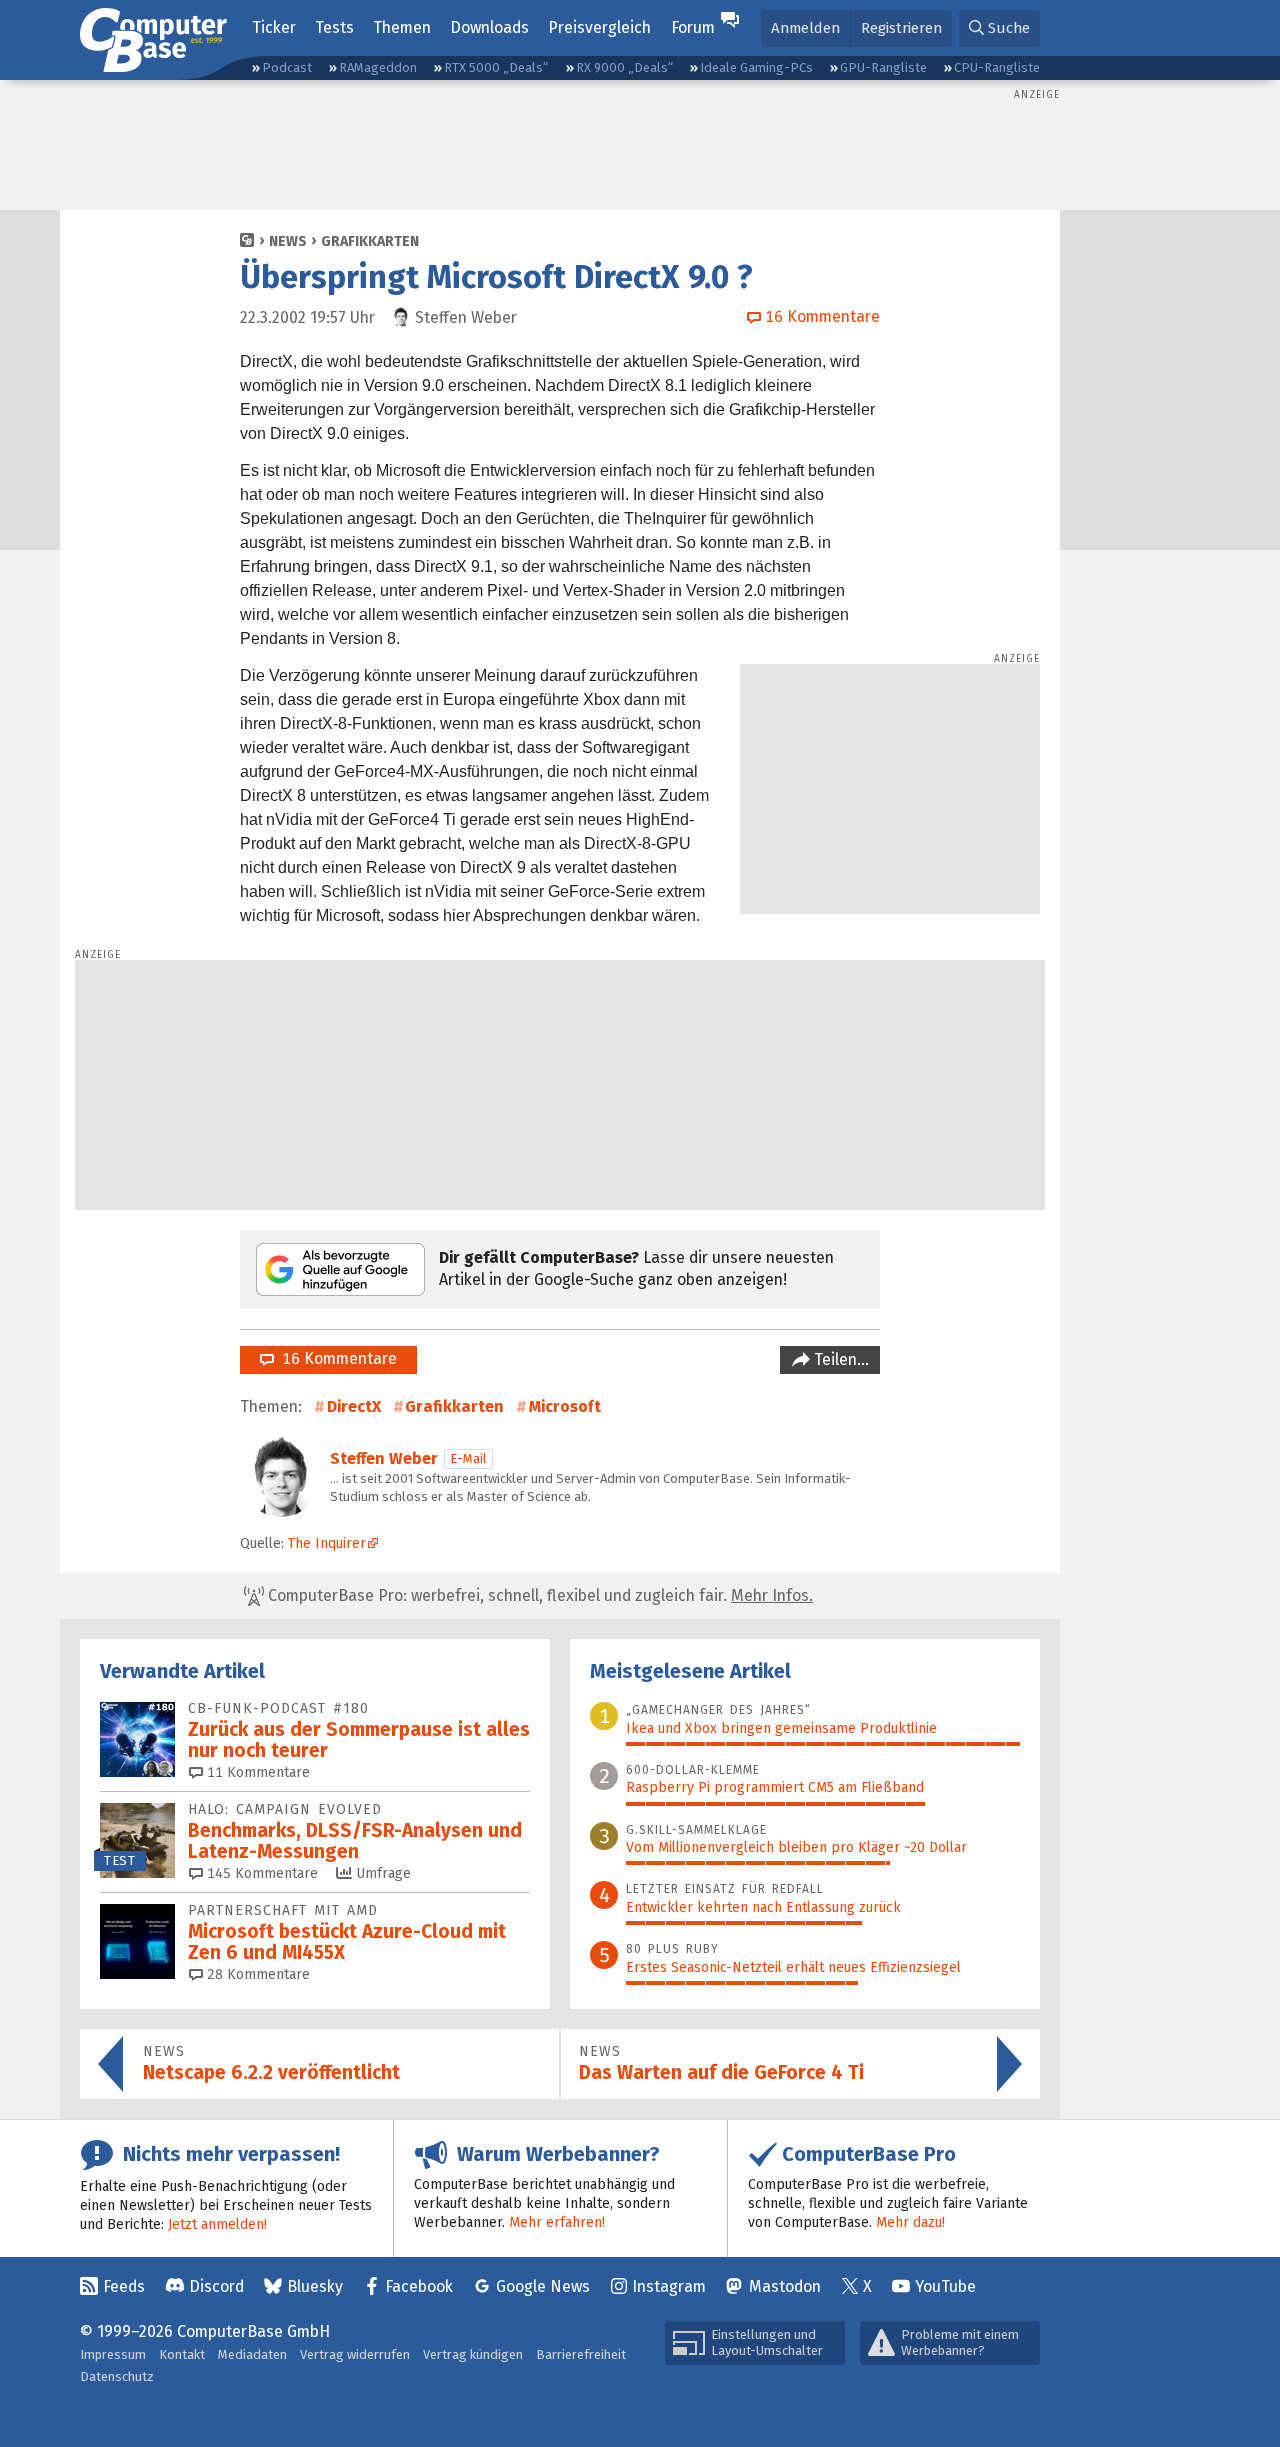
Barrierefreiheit (581, 2354)
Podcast (287, 67)
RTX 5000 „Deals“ (496, 67)
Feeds (124, 2286)
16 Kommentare (335, 1358)
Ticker (274, 27)
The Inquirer (327, 1543)
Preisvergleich (599, 27)
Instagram (669, 2286)
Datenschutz (117, 2376)
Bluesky (315, 2286)
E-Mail (468, 1458)
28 (256, 1974)
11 (256, 1772)
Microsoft (565, 1406)
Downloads (489, 27)
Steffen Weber (384, 1458)
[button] (999, 28)
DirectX (354, 1406)
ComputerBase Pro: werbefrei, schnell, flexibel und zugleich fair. (538, 1595)
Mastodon (785, 2286)
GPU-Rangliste (883, 67)
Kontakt (182, 2354)
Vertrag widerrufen (355, 2354)
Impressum (113, 2354)
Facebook (419, 2286)
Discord (216, 2286)
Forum (693, 27)
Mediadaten (252, 2354)
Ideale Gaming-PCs (756, 67)
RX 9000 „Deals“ (624, 67)
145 (260, 1873)
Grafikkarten (370, 241)
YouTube (945, 2286)
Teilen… (839, 1359)
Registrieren (901, 28)
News (288, 241)
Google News (543, 2286)
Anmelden (805, 28)
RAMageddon (378, 67)
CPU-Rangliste (997, 67)
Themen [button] (402, 27)
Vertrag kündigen (473, 2354)
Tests (334, 27)
